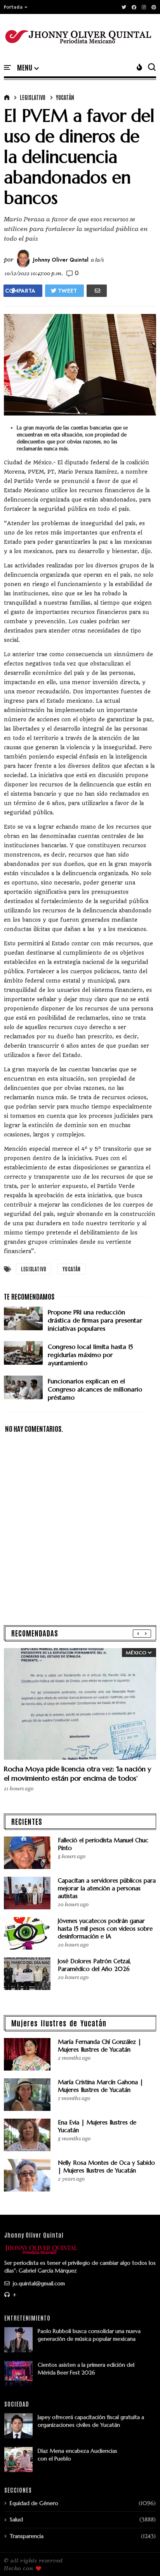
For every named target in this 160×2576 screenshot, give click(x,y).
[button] (16, 7)
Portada (13, 7)
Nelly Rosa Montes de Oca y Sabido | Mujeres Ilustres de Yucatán (106, 2166)
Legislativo (33, 97)
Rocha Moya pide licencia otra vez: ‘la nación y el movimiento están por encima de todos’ (77, 1773)
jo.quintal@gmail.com (38, 2283)
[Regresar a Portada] (141, 2557)
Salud (16, 2519)
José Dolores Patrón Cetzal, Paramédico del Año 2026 (94, 1965)
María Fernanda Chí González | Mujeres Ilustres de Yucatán (100, 2046)
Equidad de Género (34, 2503)
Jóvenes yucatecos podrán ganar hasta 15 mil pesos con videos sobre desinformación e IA (105, 1929)
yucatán (65, 97)
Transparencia (27, 2536)
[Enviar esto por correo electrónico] (97, 291)
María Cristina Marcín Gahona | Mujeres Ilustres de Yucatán (101, 2086)
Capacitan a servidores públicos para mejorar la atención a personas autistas (107, 1888)
